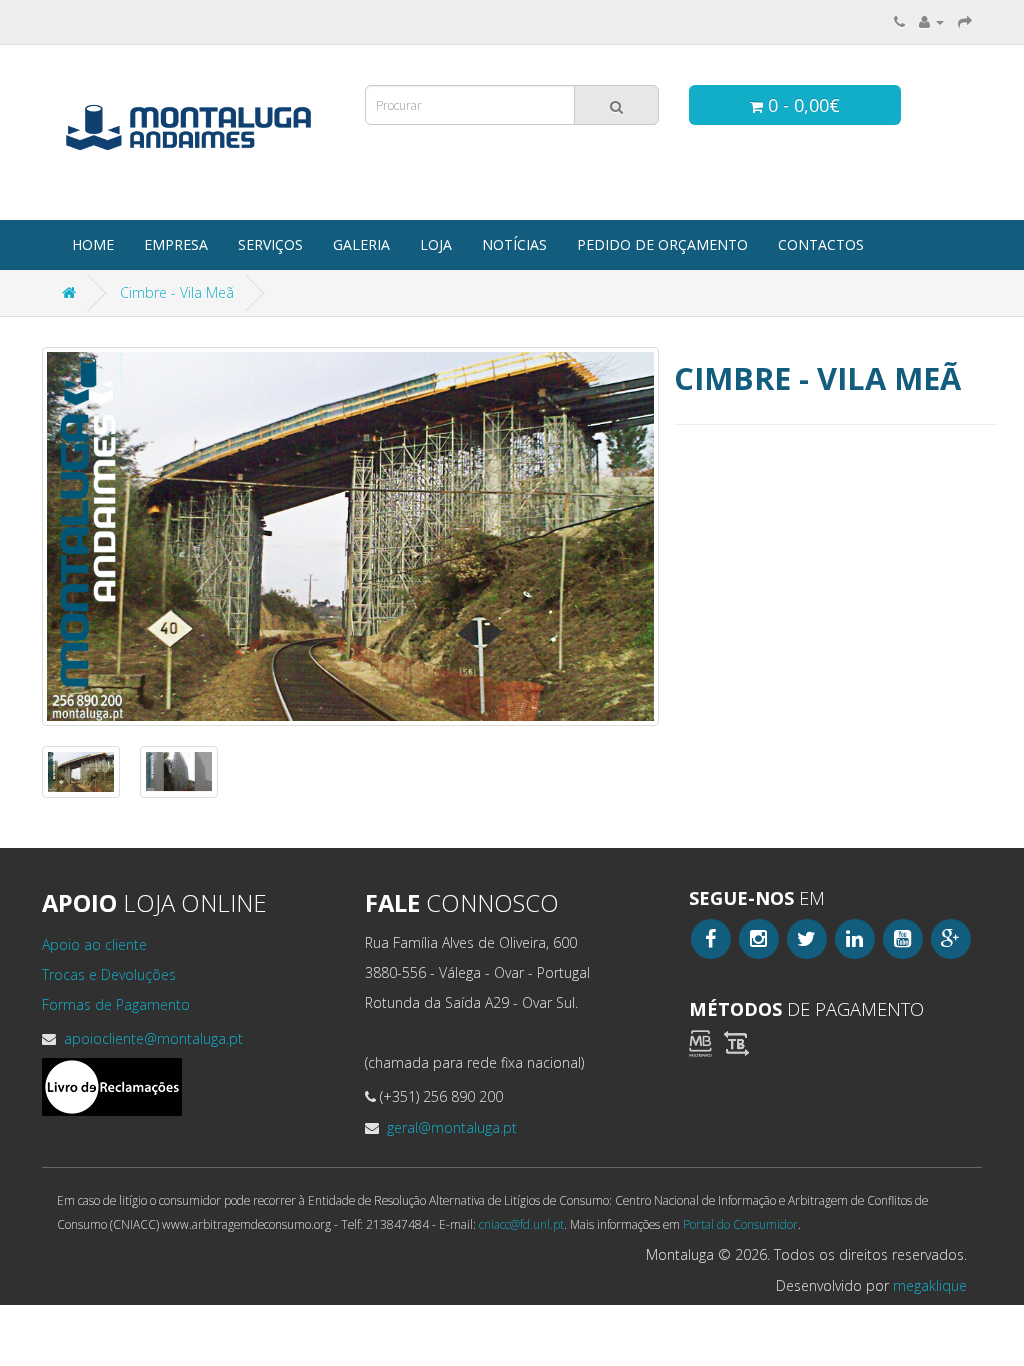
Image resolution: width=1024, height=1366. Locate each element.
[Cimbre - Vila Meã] (350, 536)
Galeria (361, 244)
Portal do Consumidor (740, 1224)
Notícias (514, 244)
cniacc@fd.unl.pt (521, 1224)
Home (93, 244)
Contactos (821, 244)
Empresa (176, 244)
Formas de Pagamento (116, 1004)
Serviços (270, 244)
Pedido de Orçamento (662, 244)
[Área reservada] (931, 21)
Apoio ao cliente (94, 944)
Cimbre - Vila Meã (177, 292)
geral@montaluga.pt (450, 1127)
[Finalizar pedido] (965, 21)
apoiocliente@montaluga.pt (151, 1038)
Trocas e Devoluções (109, 974)
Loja (436, 244)
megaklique (930, 1285)
